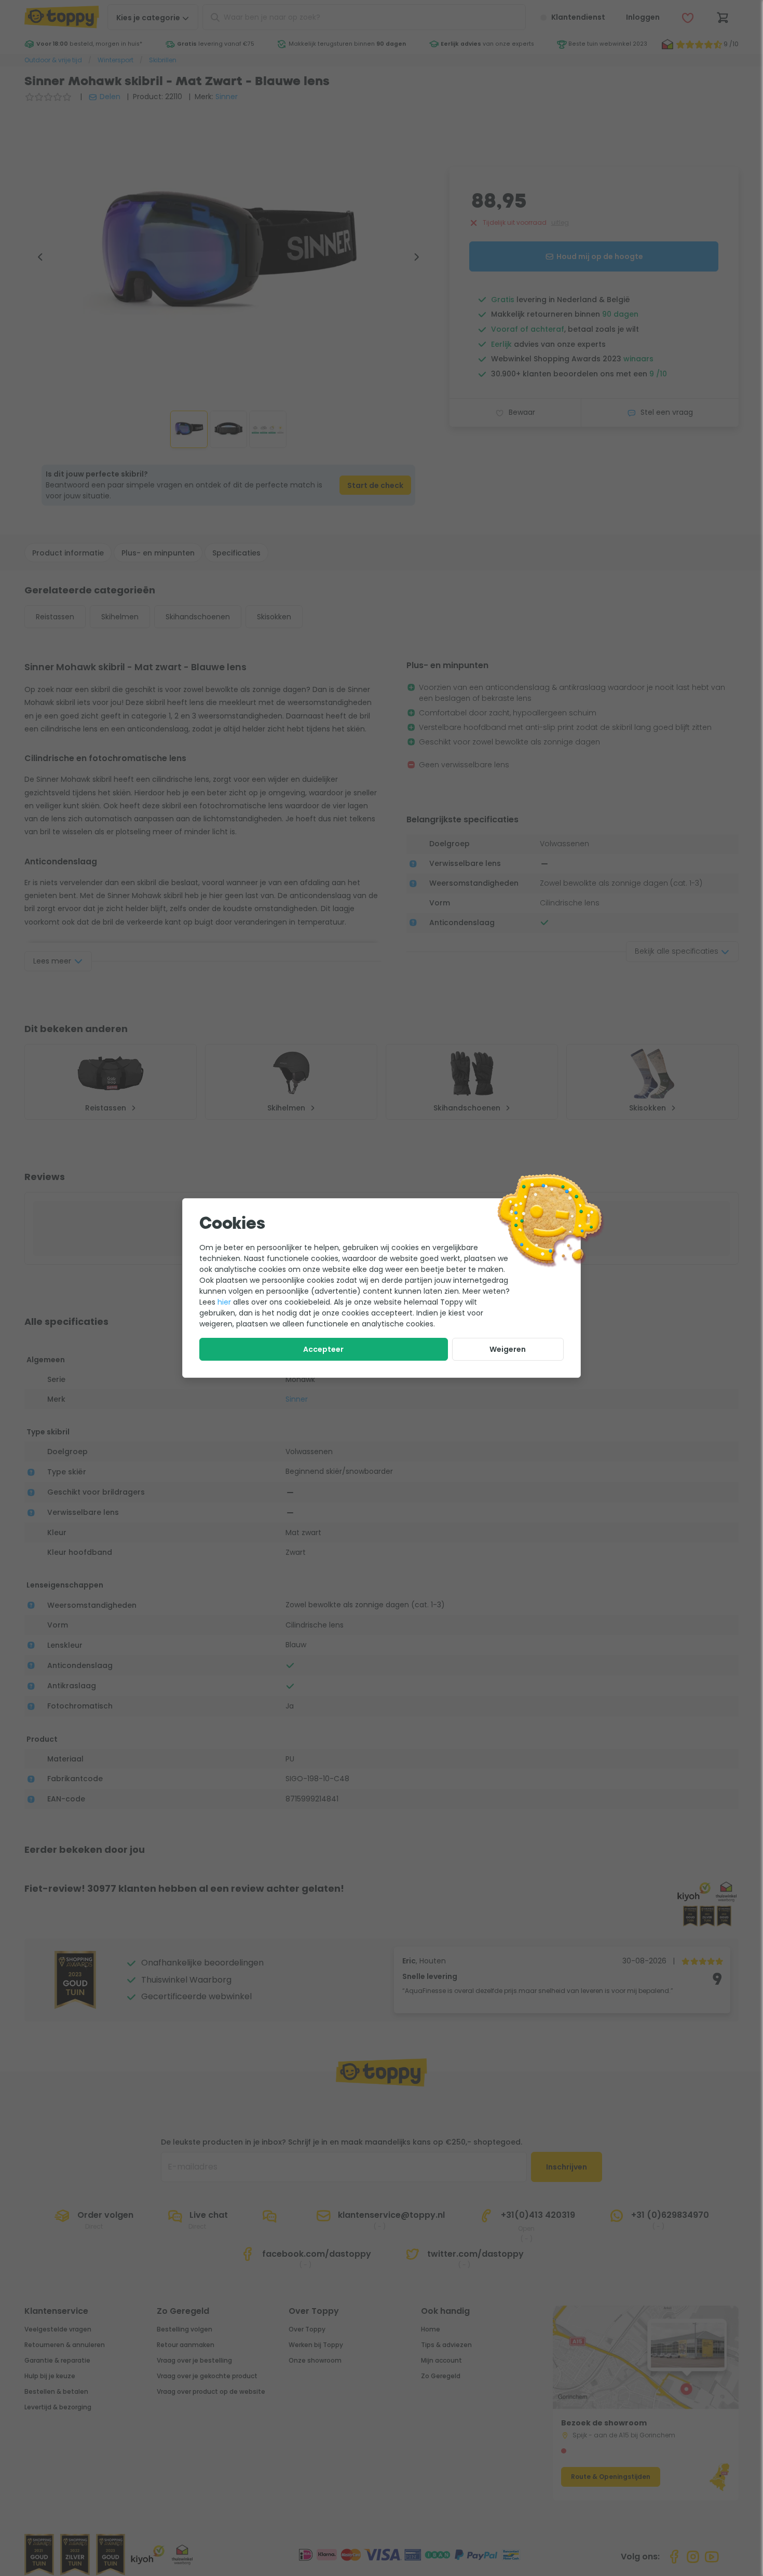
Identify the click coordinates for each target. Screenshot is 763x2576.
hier (224, 1302)
